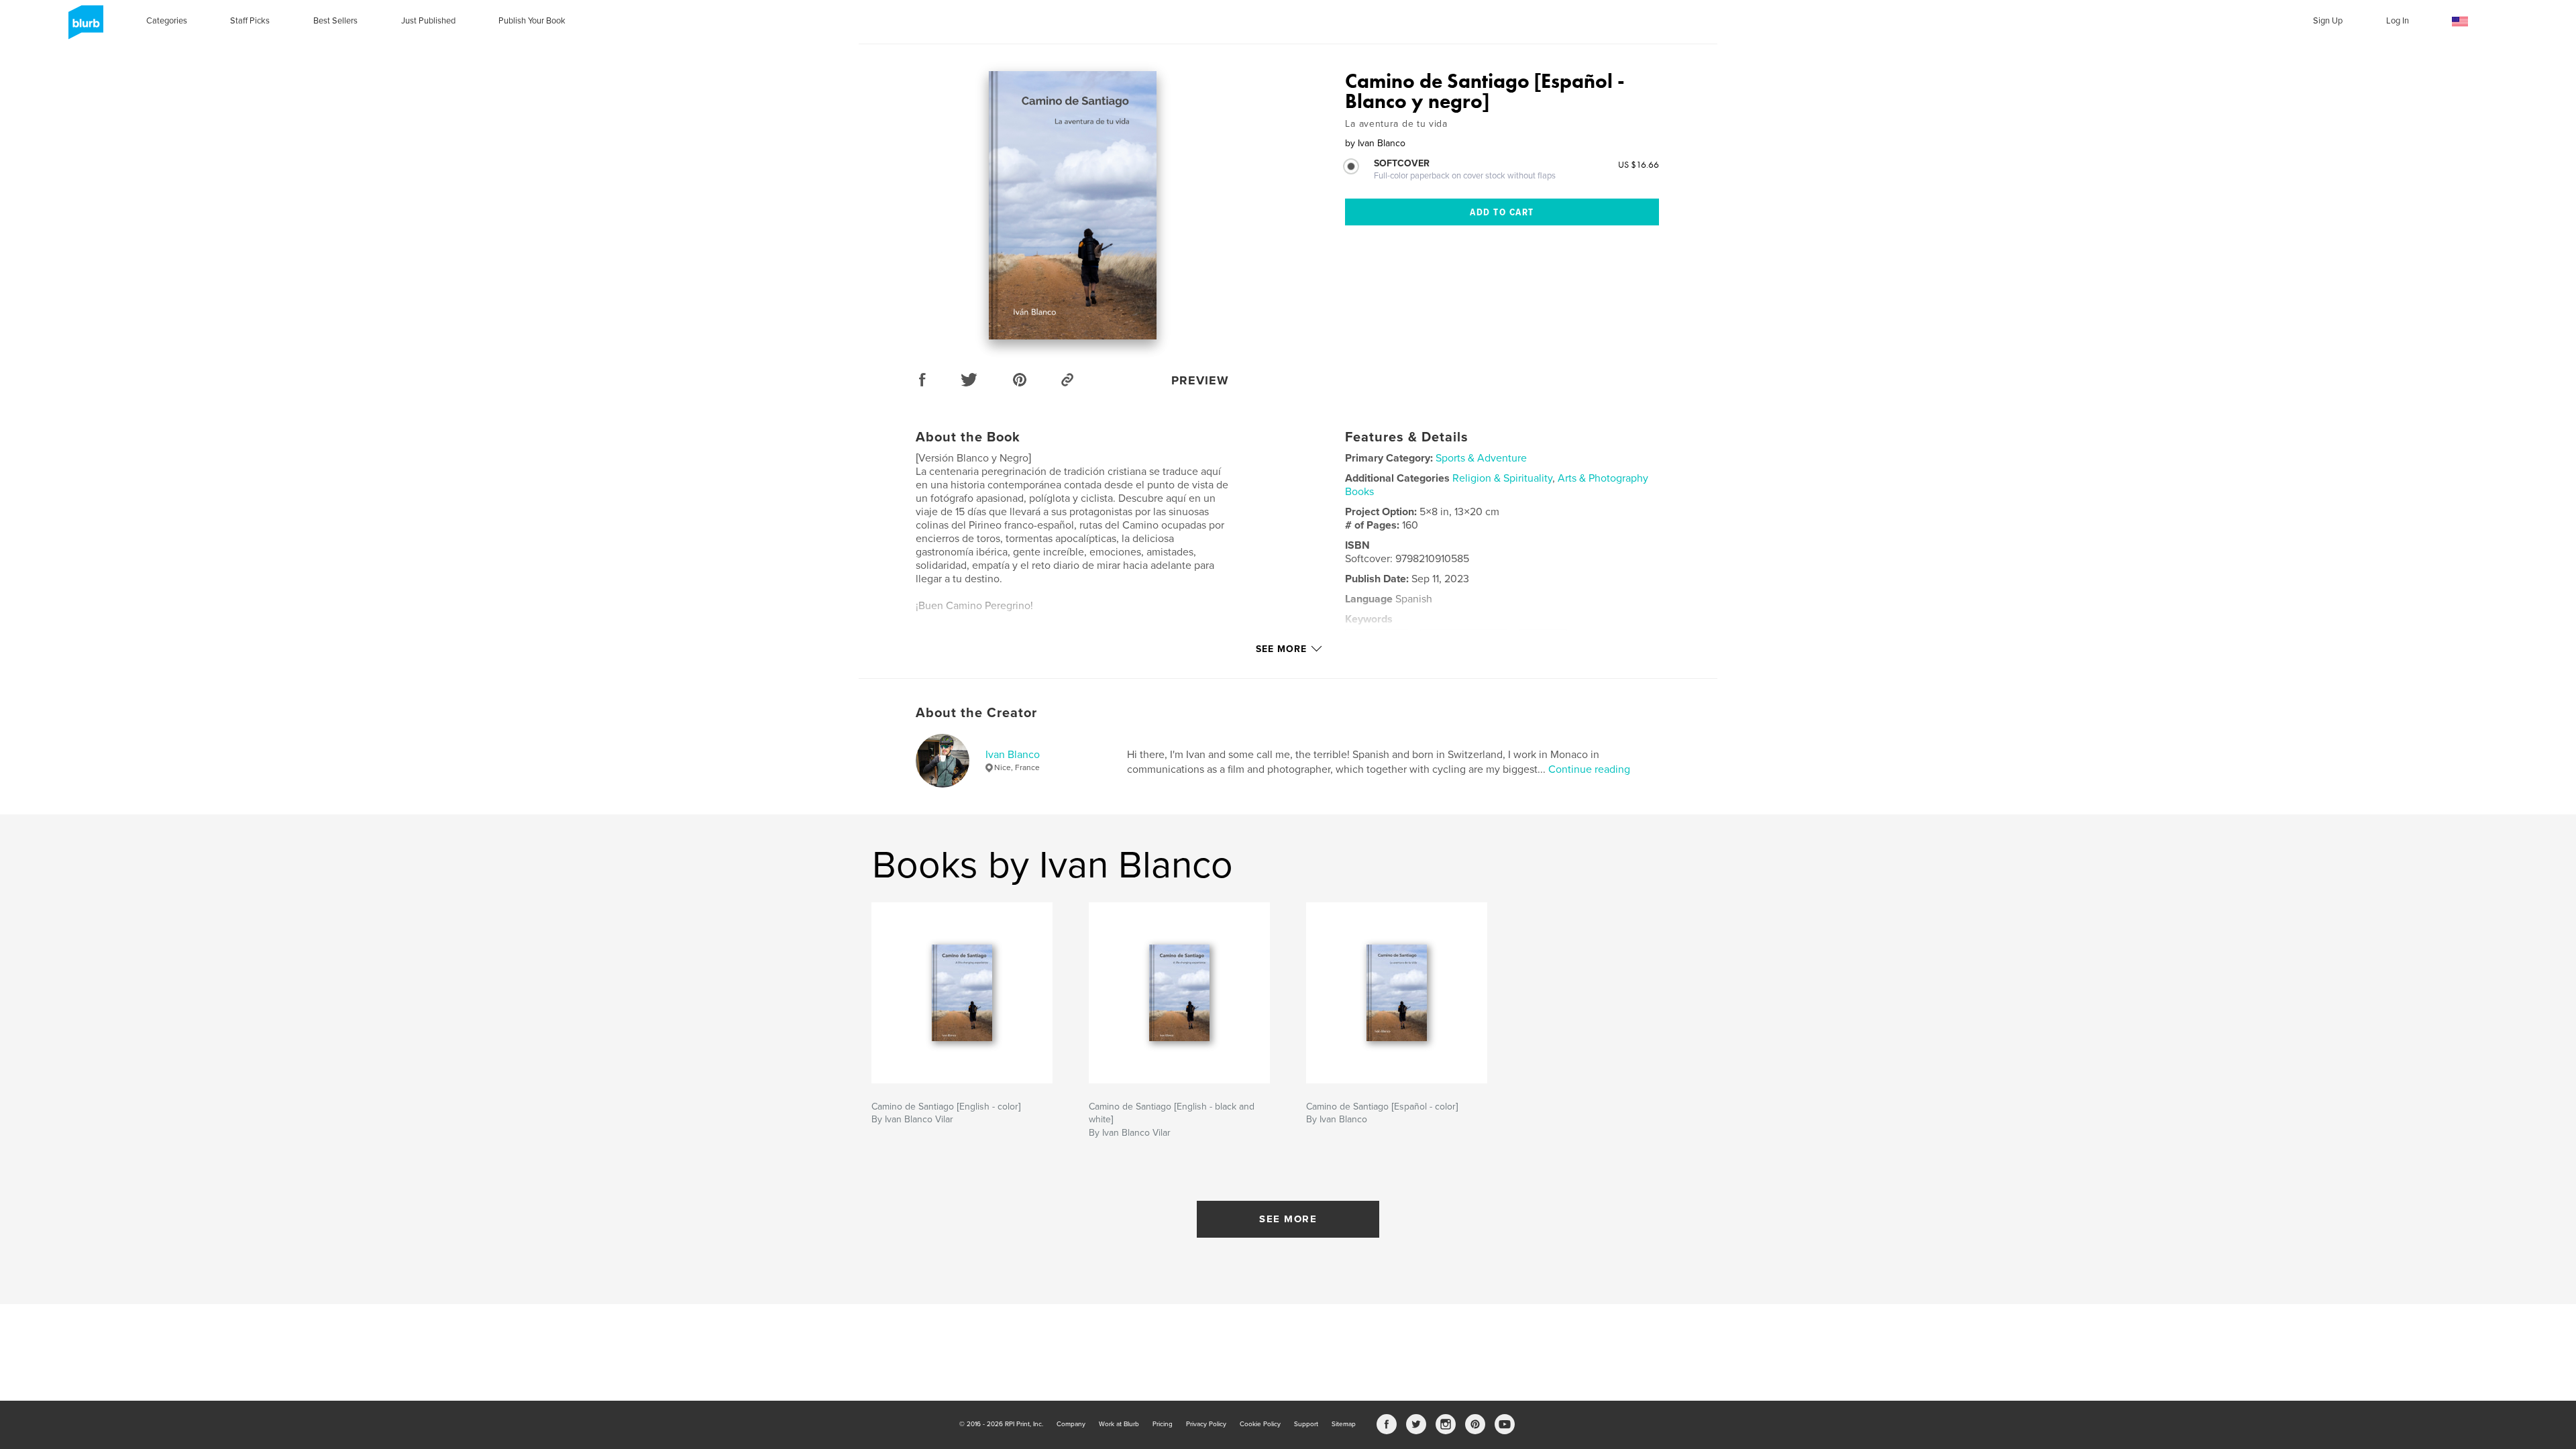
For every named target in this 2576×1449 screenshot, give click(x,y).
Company (1071, 1424)
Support (1306, 1424)
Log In (2398, 21)
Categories (167, 21)
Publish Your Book (532, 21)
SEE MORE (1288, 1219)
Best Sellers (335, 21)
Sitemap (1344, 1424)
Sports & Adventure (1481, 458)
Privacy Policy (1206, 1424)
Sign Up (2328, 21)
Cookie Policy (1260, 1424)
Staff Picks (250, 21)
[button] (2460, 22)
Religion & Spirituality (1502, 478)
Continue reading (1589, 769)
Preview (1200, 380)
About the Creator (976, 713)
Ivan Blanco (1013, 755)
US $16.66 (1639, 164)
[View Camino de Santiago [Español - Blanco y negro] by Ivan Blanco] (1073, 205)
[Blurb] (84, 28)
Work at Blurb (1119, 1424)
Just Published (428, 21)
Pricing (1163, 1424)
